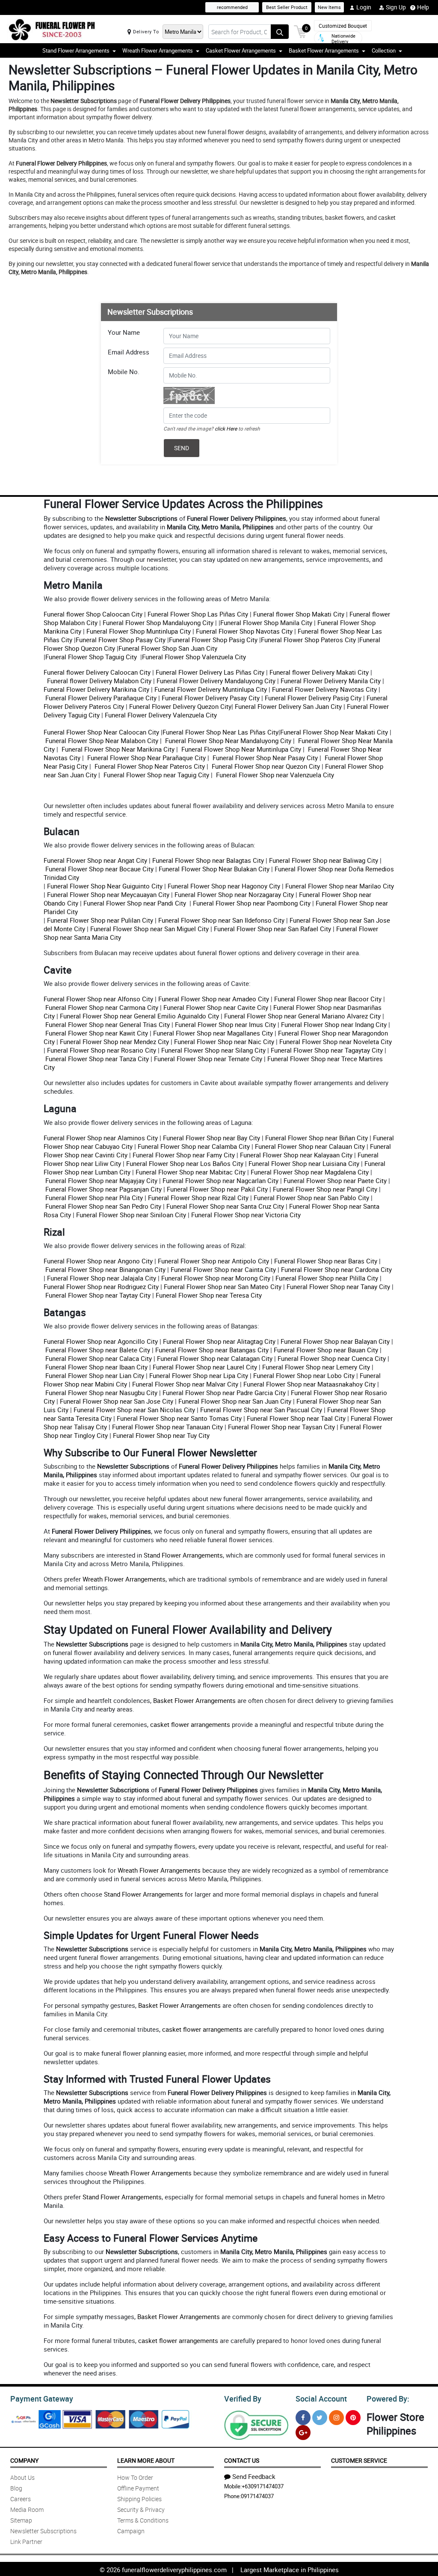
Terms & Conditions (143, 2520)
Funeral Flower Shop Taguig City (92, 657)
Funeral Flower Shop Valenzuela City (194, 657)
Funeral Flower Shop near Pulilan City (100, 920)
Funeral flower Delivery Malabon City (98, 681)
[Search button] (280, 32)
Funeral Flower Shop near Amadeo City (214, 999)
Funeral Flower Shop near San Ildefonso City (221, 920)
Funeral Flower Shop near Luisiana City (304, 1163)
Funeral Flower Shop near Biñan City (317, 1138)
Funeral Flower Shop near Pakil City (217, 1189)
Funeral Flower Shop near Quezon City (265, 766)
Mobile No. (124, 372)
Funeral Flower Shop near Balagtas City (208, 860)
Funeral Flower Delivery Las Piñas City (209, 672)
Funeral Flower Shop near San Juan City (235, 1401)
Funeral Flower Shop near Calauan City (310, 1146)
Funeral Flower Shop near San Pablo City (311, 1198)
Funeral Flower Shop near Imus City (225, 1024)
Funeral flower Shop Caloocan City (93, 614)
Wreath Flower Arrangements (124, 1579)
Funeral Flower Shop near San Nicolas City (134, 1410)
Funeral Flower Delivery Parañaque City (101, 698)
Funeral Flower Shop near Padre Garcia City (224, 1393)
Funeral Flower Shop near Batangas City (212, 1350)
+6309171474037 (263, 2486)
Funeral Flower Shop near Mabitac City (191, 1172)
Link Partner (26, 2542)
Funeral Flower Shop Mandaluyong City (157, 623)
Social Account (321, 2399)
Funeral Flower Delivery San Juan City (288, 706)
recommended (232, 7)
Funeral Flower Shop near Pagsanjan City (104, 1189)
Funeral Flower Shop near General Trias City (108, 1024)
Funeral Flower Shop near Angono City (98, 1261)
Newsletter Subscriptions (43, 2531)
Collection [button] (384, 50)
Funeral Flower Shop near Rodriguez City (101, 1287)
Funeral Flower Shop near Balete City (98, 1350)
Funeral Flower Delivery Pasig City (312, 698)
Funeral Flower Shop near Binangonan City (105, 1269)
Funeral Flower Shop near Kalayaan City (296, 1155)
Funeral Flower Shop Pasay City (121, 640)
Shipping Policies (139, 2499)
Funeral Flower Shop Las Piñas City (198, 614)
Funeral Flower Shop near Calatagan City (215, 1358)
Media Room (27, 2510)
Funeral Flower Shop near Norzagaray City (234, 894)
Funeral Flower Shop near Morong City (216, 1278)
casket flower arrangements (190, 1724)
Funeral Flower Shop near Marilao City (340, 886)
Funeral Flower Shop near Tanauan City (167, 1427)
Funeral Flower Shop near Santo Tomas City (179, 1418)
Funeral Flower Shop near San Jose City (117, 1401)
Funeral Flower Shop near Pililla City (327, 1278)
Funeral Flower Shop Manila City (266, 623)
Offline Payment (138, 2488)
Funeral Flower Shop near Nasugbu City (101, 1393)
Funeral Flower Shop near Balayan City (335, 1341)
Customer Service (359, 2460)
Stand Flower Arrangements (183, 1555)
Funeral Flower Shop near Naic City (224, 1042)
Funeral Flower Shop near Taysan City (281, 1427)
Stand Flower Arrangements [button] (76, 50)
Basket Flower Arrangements (194, 1700)
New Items (329, 7)
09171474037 (257, 2496)
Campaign (131, 2531)
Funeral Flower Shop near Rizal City (198, 1198)
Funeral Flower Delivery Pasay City (210, 698)
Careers (21, 2499)
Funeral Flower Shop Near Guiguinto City (105, 886)
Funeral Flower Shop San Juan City (168, 648)
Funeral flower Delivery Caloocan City (97, 672)
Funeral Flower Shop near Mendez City (114, 1042)
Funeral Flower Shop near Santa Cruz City (225, 1206)
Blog (16, 2488)
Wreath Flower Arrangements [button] (158, 50)
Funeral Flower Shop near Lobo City (304, 1375)
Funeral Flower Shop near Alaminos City (101, 1138)
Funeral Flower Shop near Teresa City (209, 1295)
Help (423, 7)
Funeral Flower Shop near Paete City (335, 1180)
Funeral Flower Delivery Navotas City (324, 689)
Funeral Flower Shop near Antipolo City (213, 1261)
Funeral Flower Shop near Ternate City (208, 1059)
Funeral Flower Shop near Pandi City (136, 903)
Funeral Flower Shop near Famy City (184, 1155)
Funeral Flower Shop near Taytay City (98, 1295)
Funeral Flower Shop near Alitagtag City (219, 1341)
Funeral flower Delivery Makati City (318, 672)
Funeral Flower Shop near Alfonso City (98, 999)
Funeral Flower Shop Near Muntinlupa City (240, 749)
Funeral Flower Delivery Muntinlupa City (211, 689)
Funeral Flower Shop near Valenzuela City (274, 775)
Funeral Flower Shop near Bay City (212, 1138)
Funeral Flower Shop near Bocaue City (99, 869)
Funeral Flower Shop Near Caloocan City (101, 732)
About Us (22, 2477)
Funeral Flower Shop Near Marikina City (117, 749)
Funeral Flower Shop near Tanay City (338, 1287)
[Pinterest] (353, 2418)
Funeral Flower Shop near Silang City (213, 1050)
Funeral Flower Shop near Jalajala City (102, 1278)
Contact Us (242, 2460)
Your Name (124, 332)
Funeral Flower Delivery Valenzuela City (160, 715)
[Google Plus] (303, 2433)
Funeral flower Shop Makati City (298, 614)
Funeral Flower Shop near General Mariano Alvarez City (302, 1016)
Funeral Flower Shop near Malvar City (185, 1384)
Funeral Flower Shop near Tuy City (161, 1435)
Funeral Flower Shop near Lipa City (199, 1375)
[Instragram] (336, 2418)
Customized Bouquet (343, 26)
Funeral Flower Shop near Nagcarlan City (220, 1180)
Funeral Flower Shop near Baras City (326, 1261)
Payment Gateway (42, 2399)
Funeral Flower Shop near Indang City (334, 1024)
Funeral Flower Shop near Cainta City (223, 1269)
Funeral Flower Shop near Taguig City (155, 775)
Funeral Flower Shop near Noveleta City (336, 1042)
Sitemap (21, 2520)
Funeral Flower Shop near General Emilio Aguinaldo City (139, 1016)
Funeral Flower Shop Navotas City (244, 631)
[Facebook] (303, 2418)
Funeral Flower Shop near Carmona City (102, 1007)
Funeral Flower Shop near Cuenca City (332, 1358)
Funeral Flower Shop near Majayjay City (101, 1180)
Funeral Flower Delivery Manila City (330, 681)
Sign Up (396, 7)
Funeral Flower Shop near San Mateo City (223, 1287)
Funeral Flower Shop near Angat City (95, 860)
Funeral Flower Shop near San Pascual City (261, 1410)
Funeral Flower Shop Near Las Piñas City (220, 732)
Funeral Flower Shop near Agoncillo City (101, 1341)
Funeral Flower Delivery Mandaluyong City (215, 681)
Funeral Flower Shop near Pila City (94, 1198)
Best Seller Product (287, 7)
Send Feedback (254, 2476)
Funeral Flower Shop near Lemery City (316, 1367)
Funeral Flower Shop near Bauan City (326, 1350)
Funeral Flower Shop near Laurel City (205, 1367)
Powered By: (388, 2399)
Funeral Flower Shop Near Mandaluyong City (227, 741)
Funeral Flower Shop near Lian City (95, 1375)
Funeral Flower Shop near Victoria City (246, 1215)
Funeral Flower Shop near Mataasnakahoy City (309, 1384)
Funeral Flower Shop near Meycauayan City (108, 894)
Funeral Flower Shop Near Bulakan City (215, 869)
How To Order (135, 2477)
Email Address (129, 352)
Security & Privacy (141, 2510)
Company (24, 2460)
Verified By (243, 2399)
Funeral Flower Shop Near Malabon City (102, 741)
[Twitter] (320, 2418)
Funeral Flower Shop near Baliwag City (324, 860)
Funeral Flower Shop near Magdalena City (310, 1172)
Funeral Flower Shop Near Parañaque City (146, 758)
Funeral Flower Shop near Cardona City (336, 1269)
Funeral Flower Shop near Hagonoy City (224, 886)
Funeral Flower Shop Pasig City (213, 640)
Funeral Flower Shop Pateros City (308, 640)
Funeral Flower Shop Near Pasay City (264, 758)
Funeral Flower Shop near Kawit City (97, 1033)
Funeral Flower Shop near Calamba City (194, 1146)
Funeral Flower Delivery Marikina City (96, 689)
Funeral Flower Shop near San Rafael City (272, 929)
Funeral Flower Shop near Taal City (296, 1418)
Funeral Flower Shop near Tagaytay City (327, 1050)
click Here (226, 428)
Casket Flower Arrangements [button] (241, 50)
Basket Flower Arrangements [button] (324, 50)
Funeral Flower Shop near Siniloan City (131, 1215)
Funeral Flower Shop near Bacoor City (328, 999)
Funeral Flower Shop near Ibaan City (96, 1367)
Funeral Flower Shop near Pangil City (325, 1189)
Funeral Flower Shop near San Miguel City (149, 929)
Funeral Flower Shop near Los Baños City (185, 1163)
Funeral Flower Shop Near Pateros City (149, 766)
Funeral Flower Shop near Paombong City (252, 903)
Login (364, 7)
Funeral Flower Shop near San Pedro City (103, 1206)
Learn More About (146, 2460)
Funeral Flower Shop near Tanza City (97, 1059)
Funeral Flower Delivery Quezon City (180, 706)
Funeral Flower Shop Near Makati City (334, 732)
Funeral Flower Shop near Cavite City (215, 1007)
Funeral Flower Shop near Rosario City (102, 1050)
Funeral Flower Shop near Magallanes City (213, 1033)
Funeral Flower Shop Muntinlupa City (138, 631)
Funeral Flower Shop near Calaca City (99, 1358)
